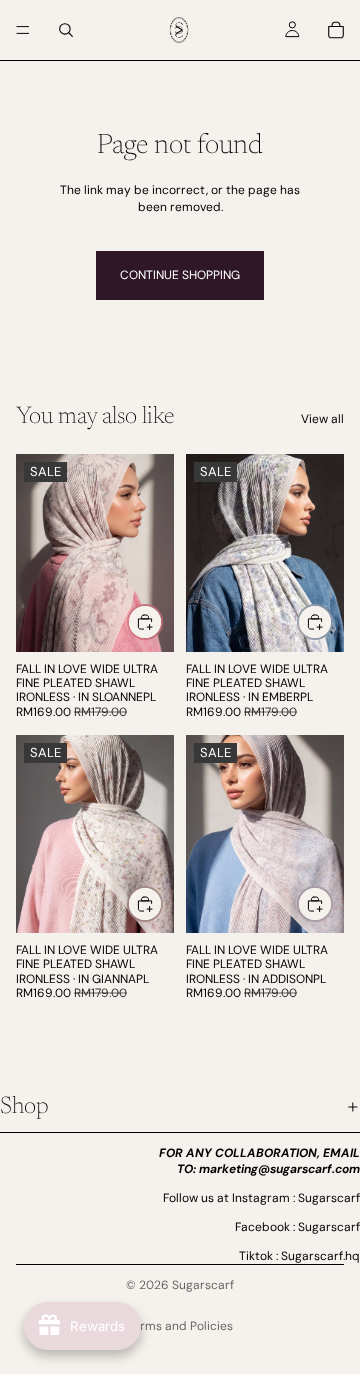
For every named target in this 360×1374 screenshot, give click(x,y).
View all (322, 419)
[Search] (66, 30)
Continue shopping (180, 275)
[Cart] (336, 30)
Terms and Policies (180, 1326)
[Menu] (23, 30)
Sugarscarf (203, 1285)
